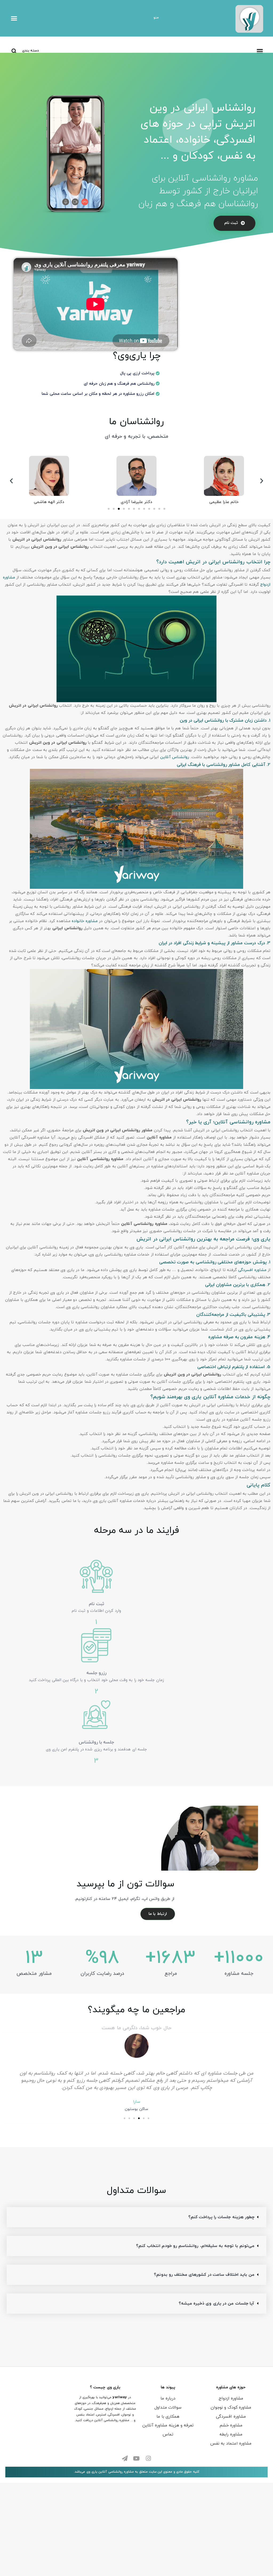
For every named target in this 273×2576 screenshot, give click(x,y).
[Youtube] (136, 2458)
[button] (14, 18)
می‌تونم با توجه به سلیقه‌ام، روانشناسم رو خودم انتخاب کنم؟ (195, 2246)
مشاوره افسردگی (252, 1270)
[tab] (136, 2217)
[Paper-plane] (125, 2458)
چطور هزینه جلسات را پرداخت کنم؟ (221, 2217)
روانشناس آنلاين (175, 757)
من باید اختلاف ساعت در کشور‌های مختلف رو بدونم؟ (204, 2275)
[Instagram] (148, 2458)
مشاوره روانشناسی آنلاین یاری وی (110, 2472)
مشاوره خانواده (85, 921)
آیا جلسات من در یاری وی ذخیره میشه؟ (216, 2304)
